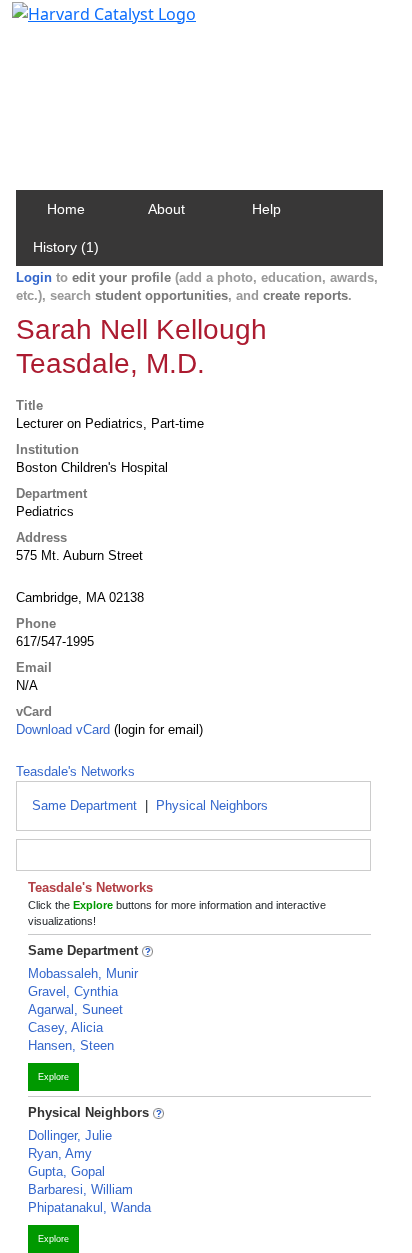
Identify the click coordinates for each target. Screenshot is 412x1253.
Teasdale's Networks (75, 771)
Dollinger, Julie (70, 1135)
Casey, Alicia (65, 1027)
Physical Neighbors (212, 805)
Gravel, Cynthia (73, 991)
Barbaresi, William (80, 1189)
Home (66, 209)
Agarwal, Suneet (75, 1009)
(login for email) (156, 729)
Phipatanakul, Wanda (89, 1207)
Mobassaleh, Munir (83, 973)
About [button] (166, 209)
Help (266, 209)
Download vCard (63, 729)
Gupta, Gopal (66, 1171)
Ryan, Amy (60, 1153)
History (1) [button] (66, 247)
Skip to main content (83, 24)
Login (34, 277)
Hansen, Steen (71, 1045)
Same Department (84, 805)
